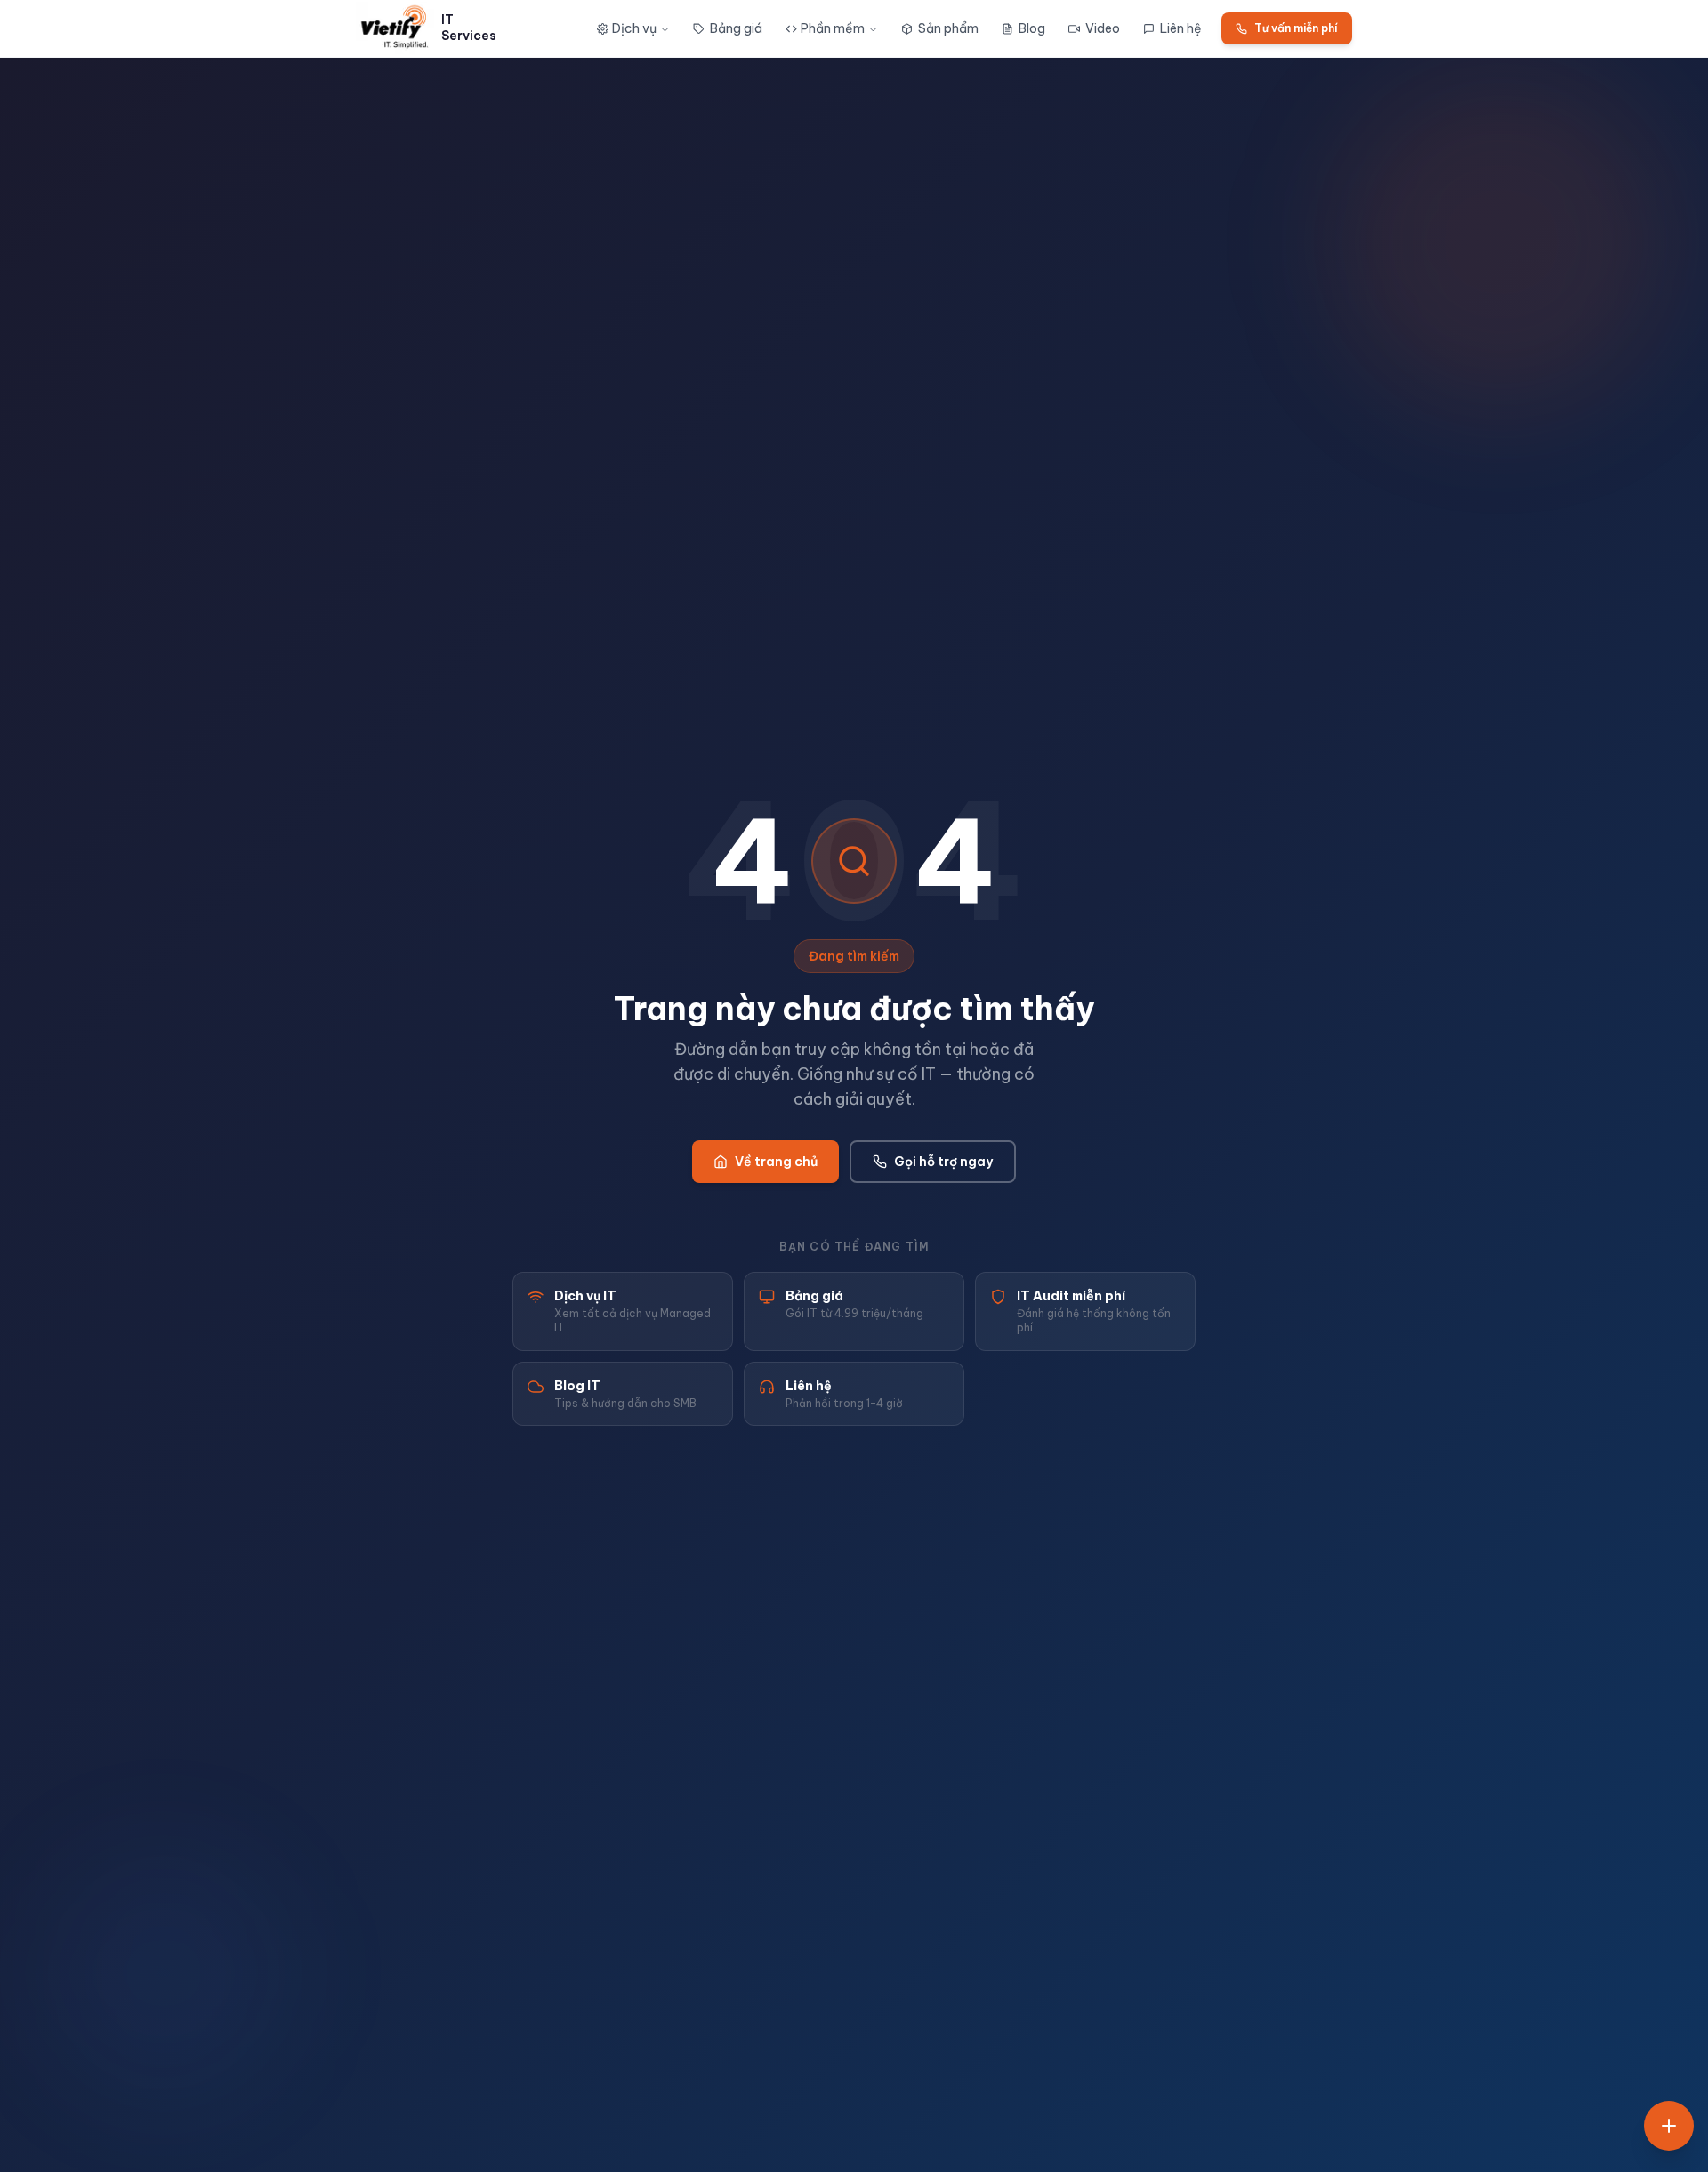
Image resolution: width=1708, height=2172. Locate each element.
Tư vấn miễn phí (1296, 28)
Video (1103, 28)
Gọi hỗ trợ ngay (943, 1162)
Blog (1032, 28)
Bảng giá (736, 28)
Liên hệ (1181, 28)
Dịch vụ (634, 28)
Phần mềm (833, 28)
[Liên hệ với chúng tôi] (1669, 2126)
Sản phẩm (948, 28)
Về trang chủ (776, 1162)
